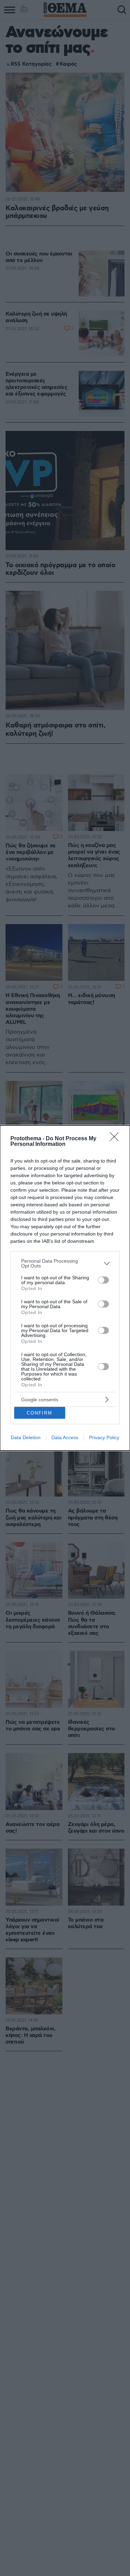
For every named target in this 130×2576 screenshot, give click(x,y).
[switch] (103, 1280)
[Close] (116, 1139)
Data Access (65, 1437)
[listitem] (65, 1263)
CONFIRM (40, 1413)
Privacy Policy (104, 1437)
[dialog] (65, 1288)
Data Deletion (26, 1437)
